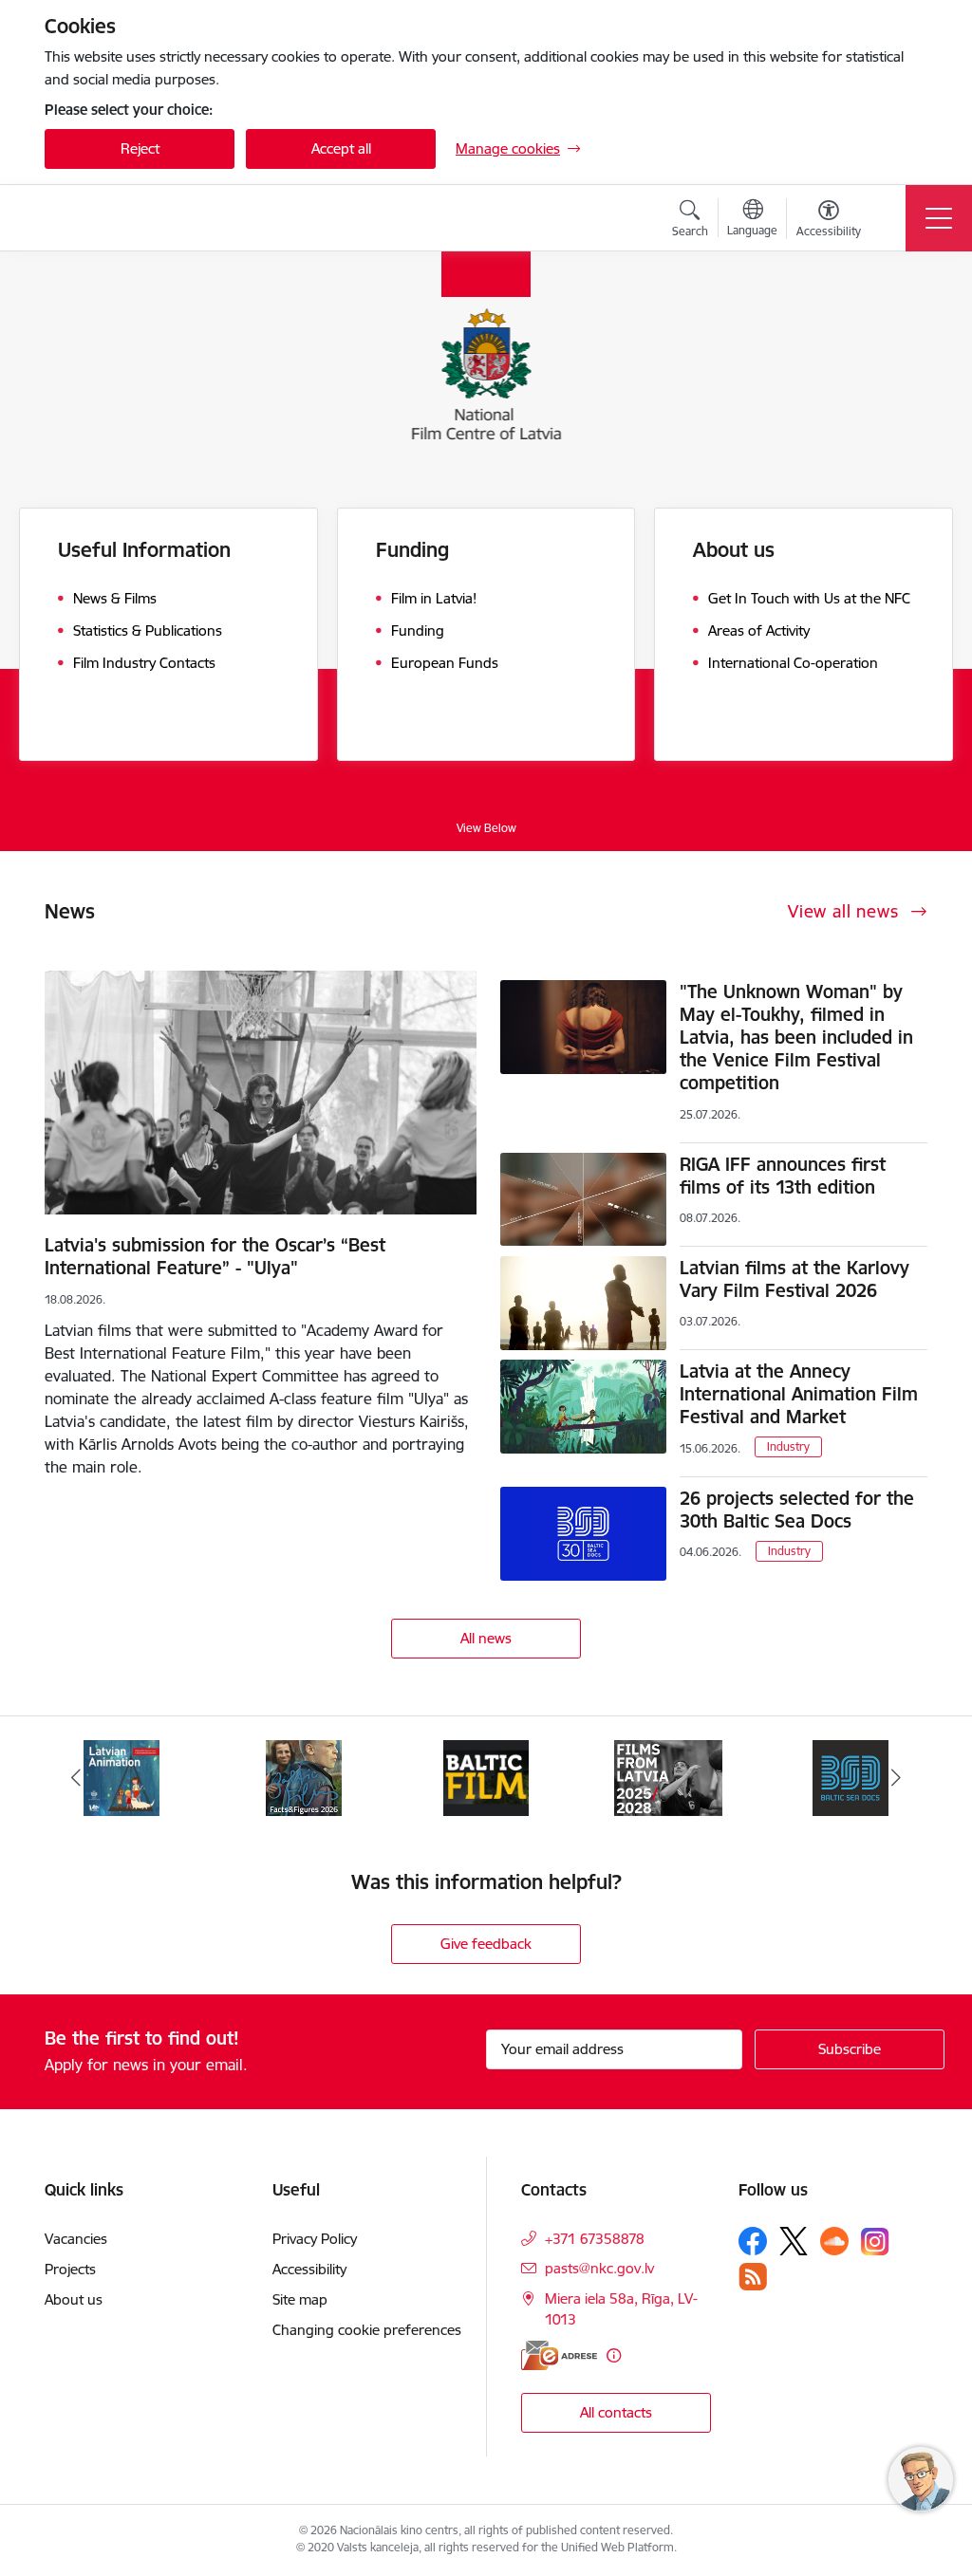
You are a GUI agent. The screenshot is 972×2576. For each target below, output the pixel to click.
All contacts (616, 2412)
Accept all (341, 148)
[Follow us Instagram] (875, 2242)
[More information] (614, 2355)
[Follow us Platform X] (794, 2241)
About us (74, 2299)
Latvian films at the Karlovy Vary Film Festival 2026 (794, 1279)
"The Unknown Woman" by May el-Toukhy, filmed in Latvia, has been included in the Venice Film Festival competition (796, 1037)
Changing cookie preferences (367, 2330)
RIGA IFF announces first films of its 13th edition (783, 1176)
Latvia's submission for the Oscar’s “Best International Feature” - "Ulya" (215, 1256)
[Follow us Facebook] (753, 2241)
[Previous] (76, 1778)
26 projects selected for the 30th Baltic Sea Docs (797, 1510)
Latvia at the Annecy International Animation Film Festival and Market (799, 1394)
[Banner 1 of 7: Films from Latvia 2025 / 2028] (486, 1777)
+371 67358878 (595, 2239)
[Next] (896, 1778)
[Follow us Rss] (753, 2277)
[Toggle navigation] (939, 218)
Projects (70, 2269)
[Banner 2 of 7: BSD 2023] (668, 1777)
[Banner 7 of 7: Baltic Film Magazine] (304, 1777)
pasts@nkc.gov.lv (599, 2268)
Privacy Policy (315, 2239)
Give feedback (486, 1944)
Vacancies (76, 2239)
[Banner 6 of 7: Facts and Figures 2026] (121, 1777)
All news (486, 1638)
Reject (140, 148)
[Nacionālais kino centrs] (157, 218)
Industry (788, 1446)
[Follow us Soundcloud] (834, 2241)
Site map (300, 2299)
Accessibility (309, 2269)
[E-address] (559, 2355)
